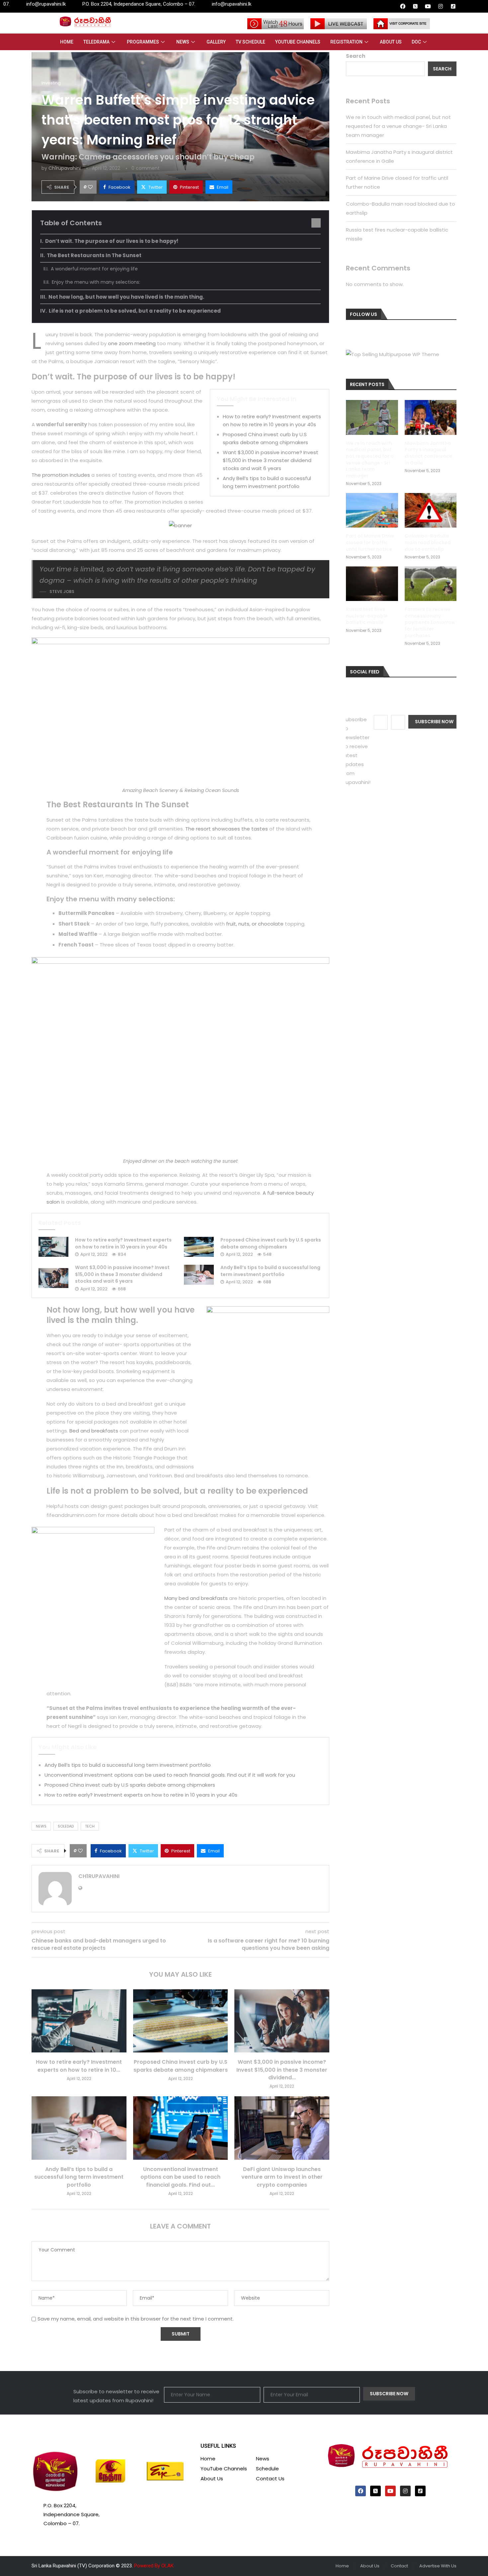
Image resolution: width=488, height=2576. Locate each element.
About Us (391, 42)
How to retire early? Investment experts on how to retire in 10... (79, 2066)
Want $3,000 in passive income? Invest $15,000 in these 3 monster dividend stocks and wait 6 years (271, 460)
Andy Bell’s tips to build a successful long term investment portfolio (270, 1271)
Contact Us (270, 2478)
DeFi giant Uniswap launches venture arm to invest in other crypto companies (282, 2177)
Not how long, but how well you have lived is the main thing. (126, 297)
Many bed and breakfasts (196, 1598)
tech (90, 1826)
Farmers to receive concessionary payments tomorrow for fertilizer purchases (430, 622)
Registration (346, 42)
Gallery (216, 42)
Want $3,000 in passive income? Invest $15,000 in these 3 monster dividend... (282, 2070)
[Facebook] (403, 6)
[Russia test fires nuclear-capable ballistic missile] (372, 584)
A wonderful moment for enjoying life (94, 269)
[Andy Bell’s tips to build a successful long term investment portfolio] (199, 1275)
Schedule (267, 2469)
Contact (399, 2566)
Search (356, 56)
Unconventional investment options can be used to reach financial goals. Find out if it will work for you (170, 1775)
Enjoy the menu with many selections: (96, 282)
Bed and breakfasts (94, 1431)
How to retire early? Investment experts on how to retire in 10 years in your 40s (123, 1243)
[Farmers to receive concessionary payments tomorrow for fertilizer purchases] (431, 584)
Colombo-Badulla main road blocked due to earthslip (428, 543)
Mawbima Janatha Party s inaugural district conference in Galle (428, 453)
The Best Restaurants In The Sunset (94, 255)
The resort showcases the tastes (227, 829)
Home (67, 42)
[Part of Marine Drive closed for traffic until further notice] (372, 510)
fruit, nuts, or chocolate (255, 924)
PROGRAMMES (143, 42)
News (183, 42)
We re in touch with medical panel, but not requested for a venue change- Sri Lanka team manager (398, 126)
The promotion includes (61, 475)
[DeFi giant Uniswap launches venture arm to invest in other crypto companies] (282, 2128)
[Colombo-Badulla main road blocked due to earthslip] (431, 510)
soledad (66, 1826)
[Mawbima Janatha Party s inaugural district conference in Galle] (431, 417)
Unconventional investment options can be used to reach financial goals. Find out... (180, 2177)
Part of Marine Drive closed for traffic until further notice (370, 543)
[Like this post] (90, 187)
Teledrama (96, 42)
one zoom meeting (132, 343)
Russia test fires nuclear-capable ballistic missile (367, 616)
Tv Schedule (250, 42)
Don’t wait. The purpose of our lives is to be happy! (112, 241)
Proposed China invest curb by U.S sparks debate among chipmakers (271, 1243)
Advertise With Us (438, 2566)
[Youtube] (428, 6)
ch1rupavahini (65, 168)
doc (416, 42)
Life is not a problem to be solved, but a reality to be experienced (135, 311)
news (41, 1826)
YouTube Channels (298, 42)
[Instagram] (441, 6)
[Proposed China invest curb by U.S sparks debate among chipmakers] (199, 1247)
